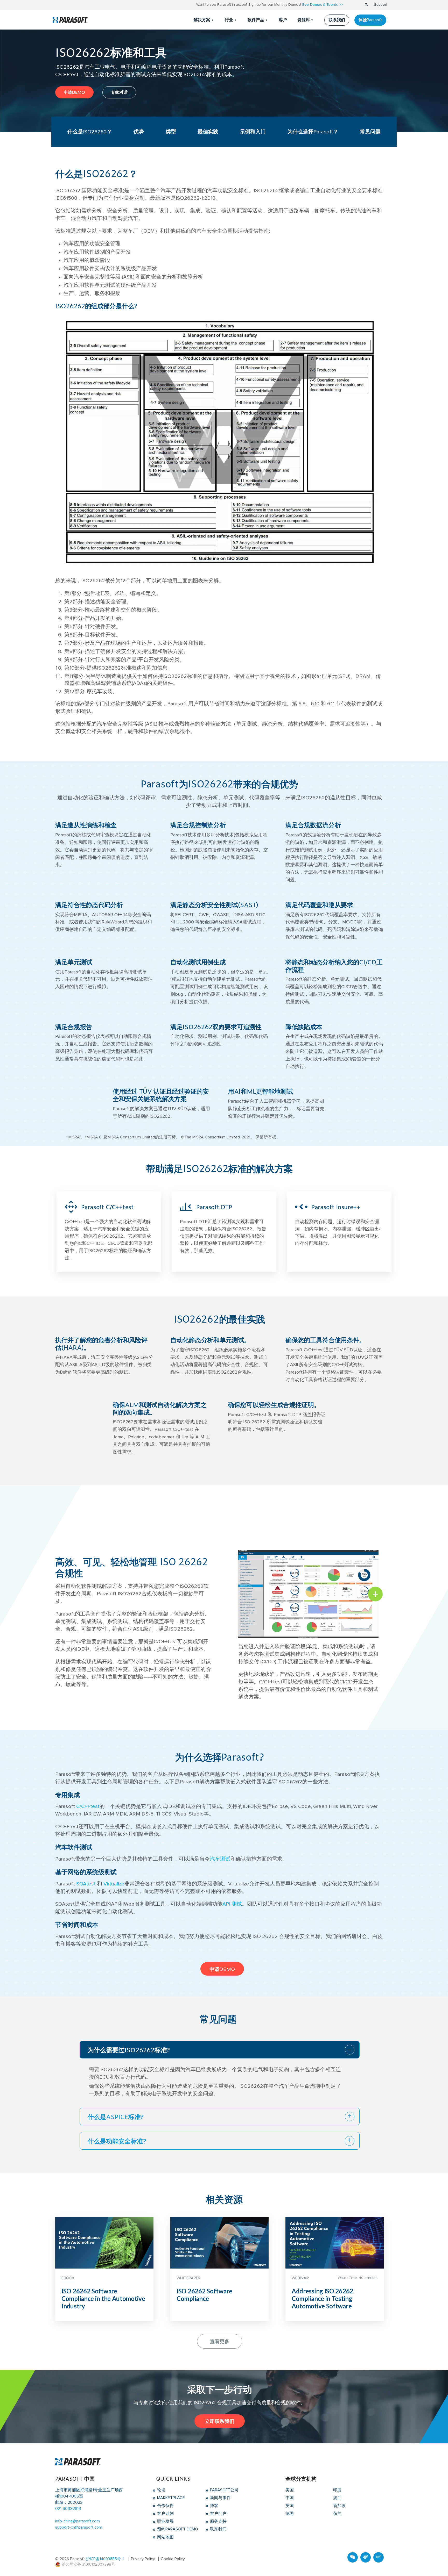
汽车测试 (220, 1859)
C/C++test (88, 1806)
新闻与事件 (220, 2498)
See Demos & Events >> (323, 5)
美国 (290, 2490)
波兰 (337, 2498)
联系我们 (337, 20)
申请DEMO (74, 92)
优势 (139, 132)
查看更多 (220, 2341)
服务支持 (218, 2521)
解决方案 (202, 20)
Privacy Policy (143, 2559)
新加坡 (339, 2506)
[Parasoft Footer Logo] (78, 2462)
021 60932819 (68, 2509)
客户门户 (218, 2514)
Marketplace (170, 2498)
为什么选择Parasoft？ (313, 132)
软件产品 (256, 20)
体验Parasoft (370, 20)
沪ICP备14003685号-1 (105, 2559)
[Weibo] (366, 2557)
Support (381, 5)
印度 (337, 2490)
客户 (283, 20)
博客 (214, 2506)
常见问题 (370, 132)
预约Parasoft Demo (177, 2529)
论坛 (161, 2490)
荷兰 (337, 2514)
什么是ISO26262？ (90, 132)
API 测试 (232, 1904)
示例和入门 (253, 132)
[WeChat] (353, 2557)
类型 (171, 132)
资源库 (304, 20)
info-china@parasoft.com (78, 2521)
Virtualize (114, 1884)
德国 (290, 2514)
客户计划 (165, 2514)
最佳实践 (208, 132)
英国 (290, 2506)
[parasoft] (70, 20)
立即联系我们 (220, 2421)
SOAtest (86, 1884)
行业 (229, 20)
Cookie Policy (173, 2559)
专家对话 (119, 92)
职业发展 (165, 2521)
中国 (290, 2498)
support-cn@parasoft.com (79, 2527)
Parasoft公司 (224, 2490)
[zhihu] (379, 2557)
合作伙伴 (165, 2506)
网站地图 (165, 2537)
